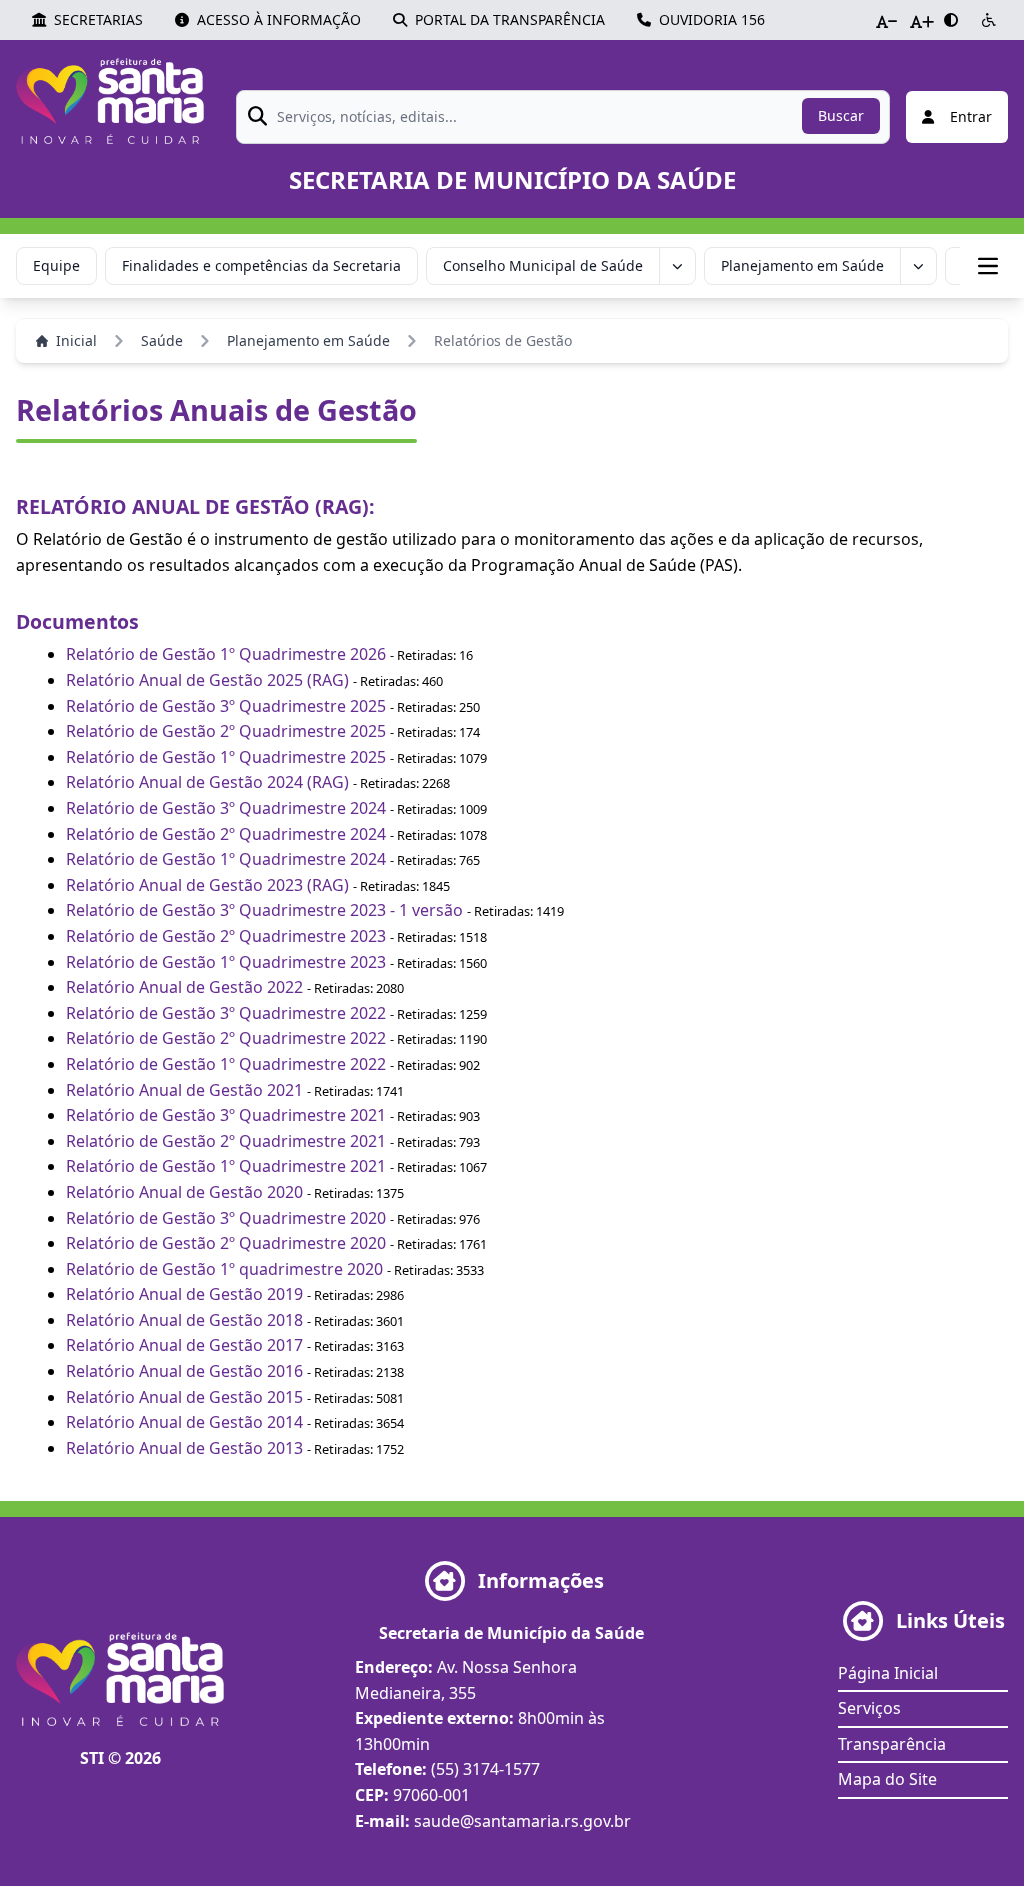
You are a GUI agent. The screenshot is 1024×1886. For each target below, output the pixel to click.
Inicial (76, 340)
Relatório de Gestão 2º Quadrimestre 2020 (226, 1243)
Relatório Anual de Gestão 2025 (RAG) (207, 680)
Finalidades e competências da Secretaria (261, 265)
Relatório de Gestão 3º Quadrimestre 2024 (226, 808)
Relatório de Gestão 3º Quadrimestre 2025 (226, 706)
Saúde (162, 340)
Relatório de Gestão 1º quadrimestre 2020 (224, 1269)
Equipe (56, 265)
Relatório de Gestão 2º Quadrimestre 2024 (226, 834)
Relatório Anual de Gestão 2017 (184, 1345)
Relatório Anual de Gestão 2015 (184, 1397)
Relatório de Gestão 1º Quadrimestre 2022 (226, 1064)
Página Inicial (888, 1673)
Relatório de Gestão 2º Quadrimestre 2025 (226, 731)
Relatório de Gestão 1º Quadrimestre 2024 (226, 859)
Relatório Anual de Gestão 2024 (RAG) (209, 782)
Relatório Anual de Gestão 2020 (184, 1192)
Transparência (892, 1744)
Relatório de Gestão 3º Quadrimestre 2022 (226, 1013)
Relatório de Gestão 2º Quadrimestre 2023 (226, 936)
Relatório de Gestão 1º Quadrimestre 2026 (226, 654)
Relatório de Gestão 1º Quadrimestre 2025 (226, 757)
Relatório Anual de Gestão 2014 (184, 1422)
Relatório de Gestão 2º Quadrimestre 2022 (226, 1038)
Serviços (869, 1708)
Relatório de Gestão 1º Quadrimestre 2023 (226, 962)
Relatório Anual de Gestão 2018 (184, 1320)
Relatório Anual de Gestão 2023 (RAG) (207, 885)
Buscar (841, 115)
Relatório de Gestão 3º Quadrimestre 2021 (226, 1115)
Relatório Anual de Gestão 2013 (184, 1448)
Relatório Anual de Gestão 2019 (184, 1294)
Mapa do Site (887, 1779)
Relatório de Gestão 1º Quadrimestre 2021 (226, 1166)
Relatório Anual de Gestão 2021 (184, 1090)
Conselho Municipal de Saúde (543, 265)
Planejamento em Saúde (802, 265)
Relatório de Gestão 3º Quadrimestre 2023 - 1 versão (264, 910)
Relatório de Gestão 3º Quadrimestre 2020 (226, 1218)
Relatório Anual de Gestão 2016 (184, 1371)
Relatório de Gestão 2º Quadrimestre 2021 (226, 1141)
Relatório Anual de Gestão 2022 (184, 987)
